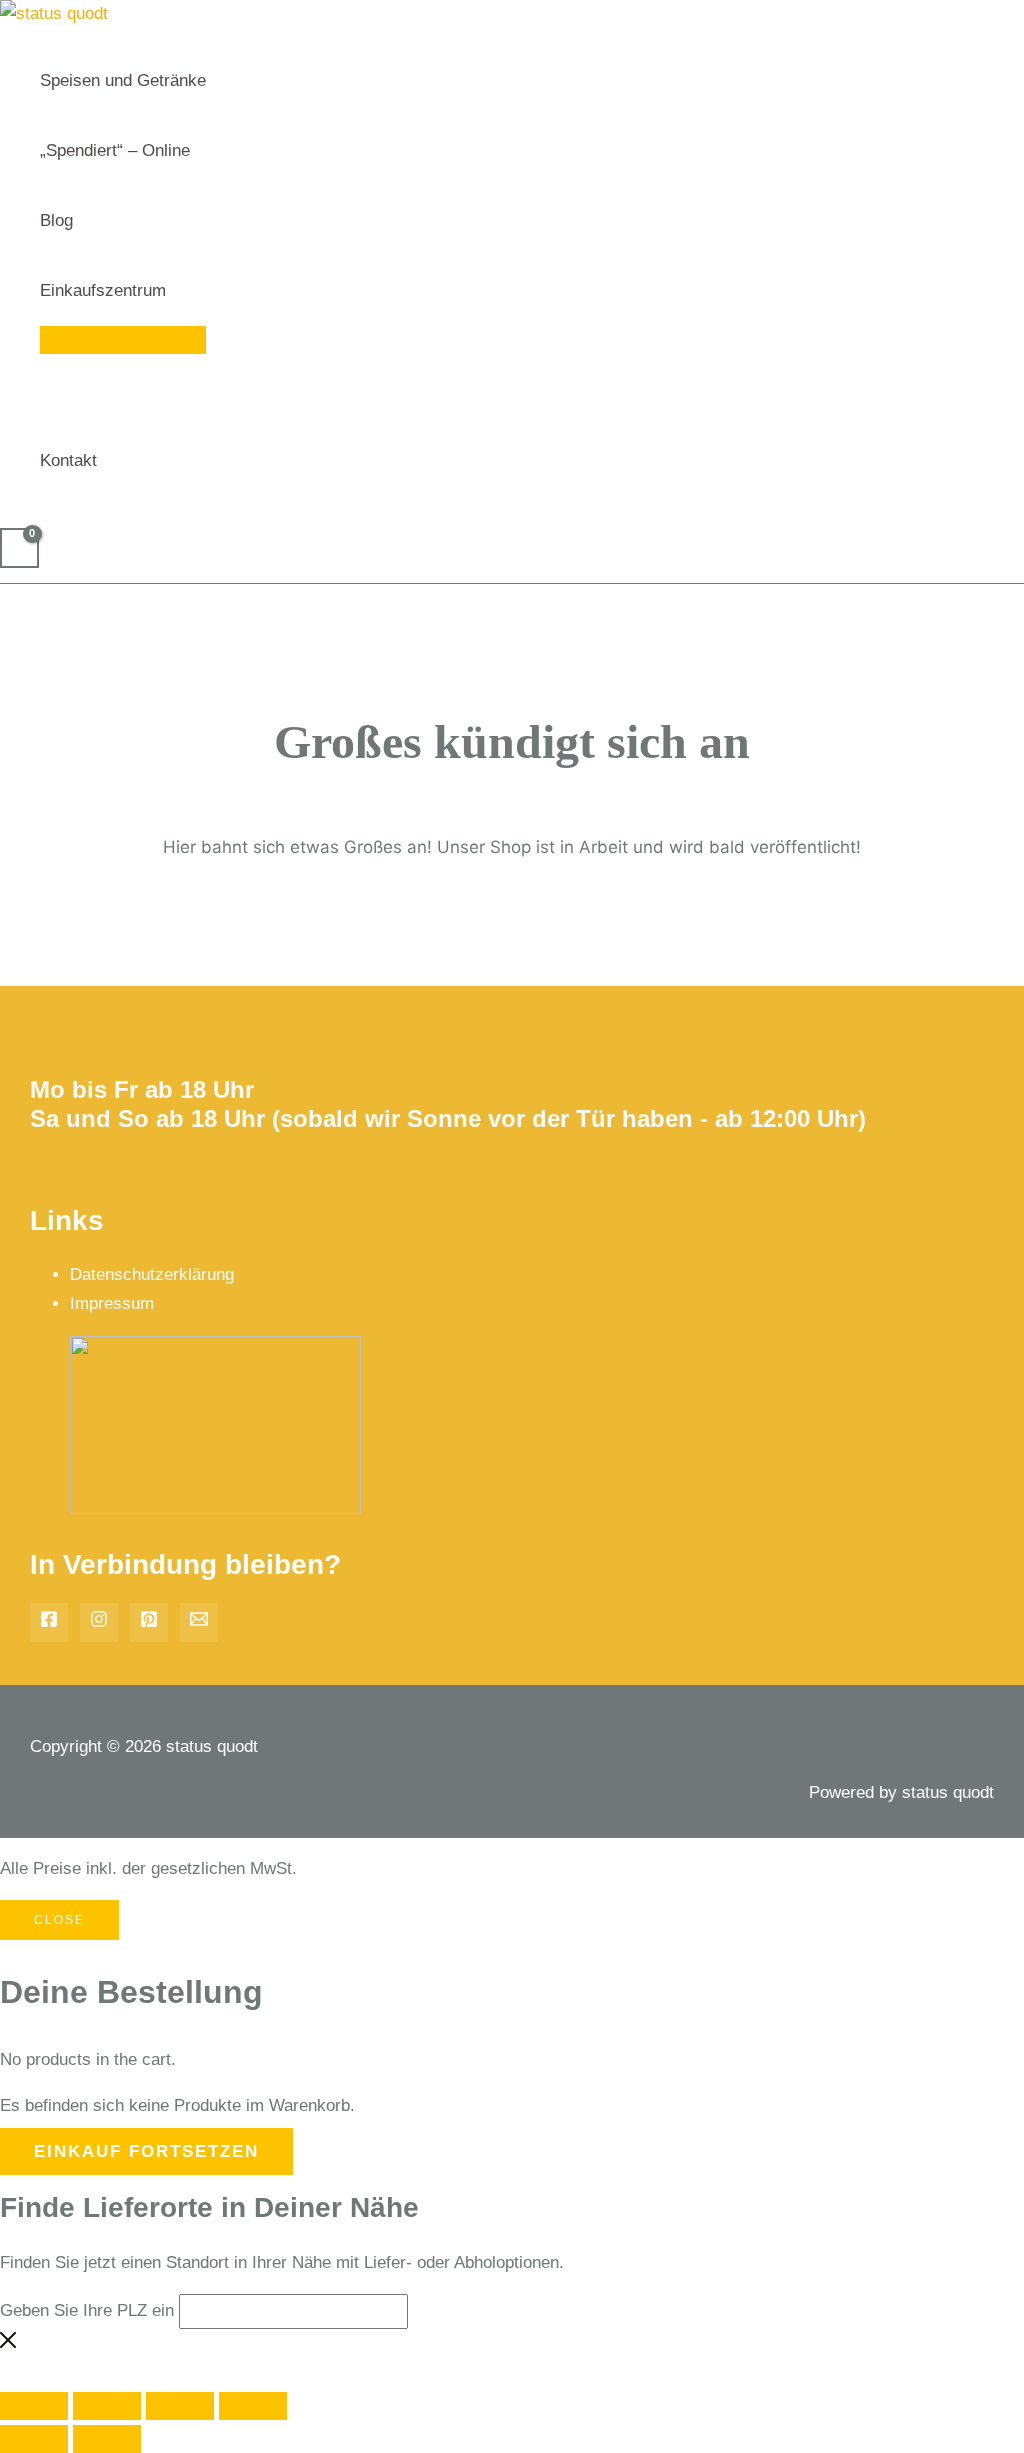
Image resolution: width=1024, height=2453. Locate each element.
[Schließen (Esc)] (253, 2406)
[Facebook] (49, 1622)
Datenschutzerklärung (152, 1274)
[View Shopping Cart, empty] (19, 548)
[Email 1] (199, 1622)
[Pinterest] (149, 1622)
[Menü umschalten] (123, 340)
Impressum (112, 1303)
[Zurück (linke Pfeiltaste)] (34, 2439)
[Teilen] (180, 2406)
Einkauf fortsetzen (146, 2151)
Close (59, 1920)
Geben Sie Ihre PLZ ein (87, 2310)
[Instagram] (99, 1622)
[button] (175, 291)
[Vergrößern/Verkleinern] (34, 2406)
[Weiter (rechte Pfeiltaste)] (107, 2439)
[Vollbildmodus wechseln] (107, 2406)
